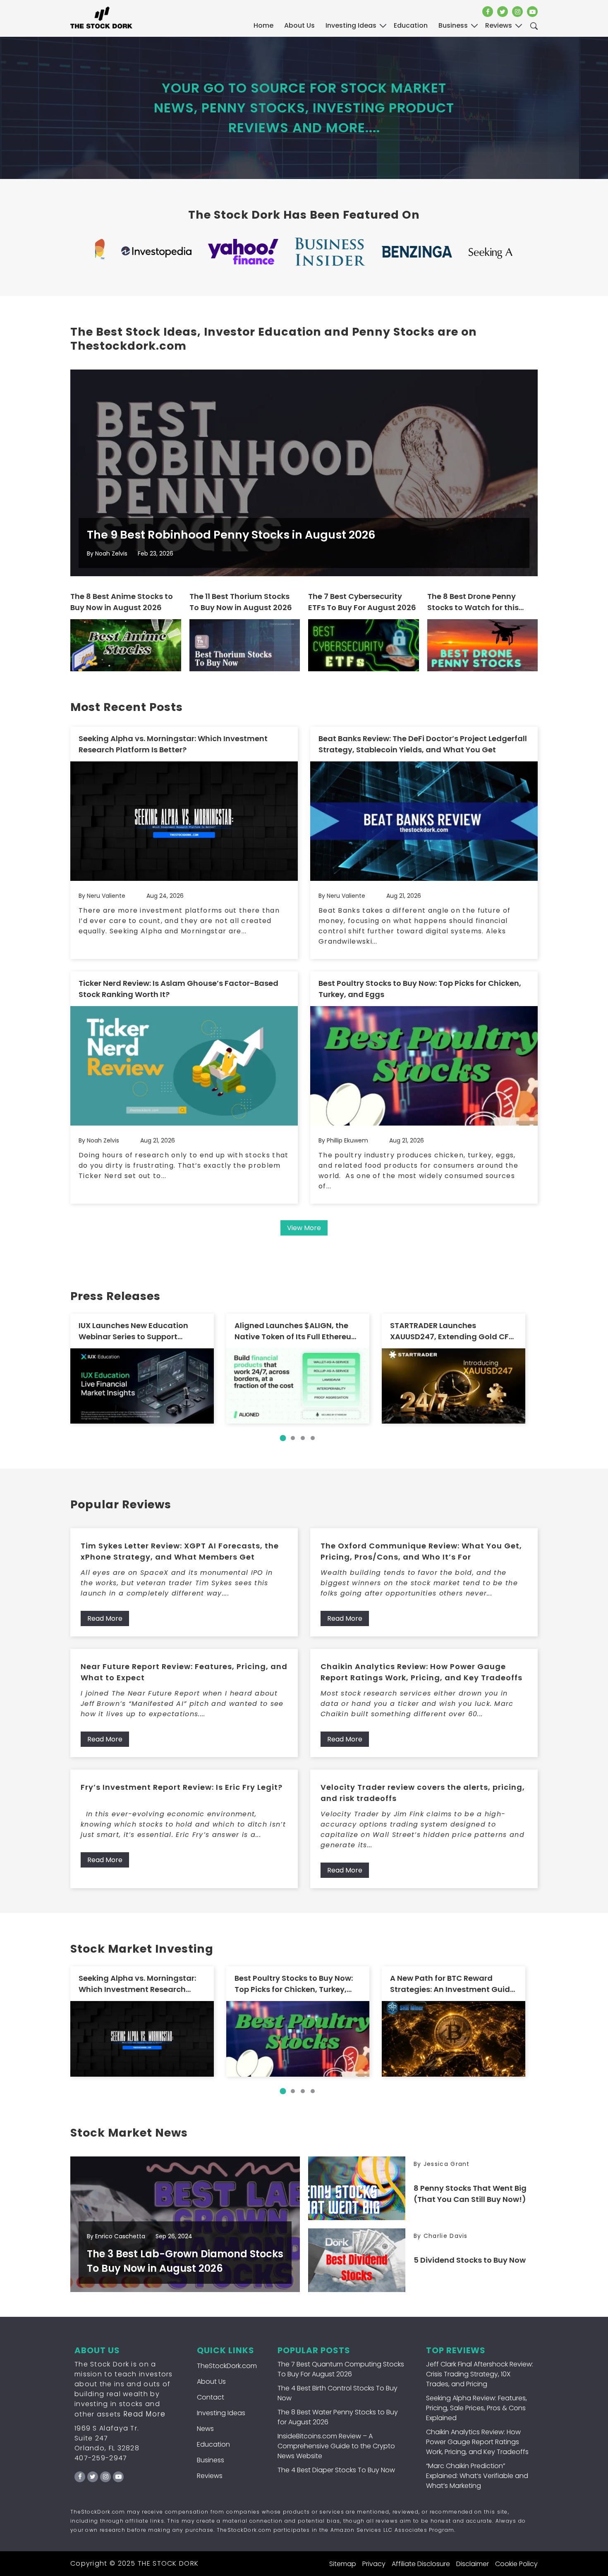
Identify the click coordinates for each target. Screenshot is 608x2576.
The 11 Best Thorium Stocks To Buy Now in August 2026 (241, 602)
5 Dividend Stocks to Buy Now (470, 2260)
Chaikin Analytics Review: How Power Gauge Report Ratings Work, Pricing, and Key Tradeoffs (421, 1672)
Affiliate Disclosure (421, 2564)
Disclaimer (473, 2564)
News (205, 2429)
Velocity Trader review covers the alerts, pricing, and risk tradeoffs (423, 1793)
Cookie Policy (516, 2564)
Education (213, 2444)
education (411, 25)
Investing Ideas (221, 2413)
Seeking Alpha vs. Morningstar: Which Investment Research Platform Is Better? (173, 744)
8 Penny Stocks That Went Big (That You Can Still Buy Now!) (470, 2194)
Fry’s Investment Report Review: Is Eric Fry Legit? (182, 1787)
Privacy (374, 2564)
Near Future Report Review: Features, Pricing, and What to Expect (184, 1672)
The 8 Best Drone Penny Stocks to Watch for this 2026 (473, 602)
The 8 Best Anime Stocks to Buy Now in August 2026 (122, 602)
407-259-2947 (101, 2458)
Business (211, 2460)
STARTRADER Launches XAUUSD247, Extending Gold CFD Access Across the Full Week (452, 1331)
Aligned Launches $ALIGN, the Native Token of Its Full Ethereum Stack (297, 1331)
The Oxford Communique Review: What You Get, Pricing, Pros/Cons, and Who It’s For (421, 1551)
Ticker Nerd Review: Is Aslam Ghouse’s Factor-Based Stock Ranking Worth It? (178, 989)
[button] (283, 1438)
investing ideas (351, 25)
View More (304, 1228)
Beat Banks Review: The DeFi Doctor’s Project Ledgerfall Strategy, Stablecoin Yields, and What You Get (423, 744)
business (453, 25)
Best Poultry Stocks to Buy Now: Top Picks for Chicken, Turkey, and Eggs (420, 989)
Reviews (210, 2476)
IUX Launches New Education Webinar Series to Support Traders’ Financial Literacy (133, 1331)
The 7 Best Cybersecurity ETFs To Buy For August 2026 (362, 602)
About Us (299, 25)
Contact (211, 2397)
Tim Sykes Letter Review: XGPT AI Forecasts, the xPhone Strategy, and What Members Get (180, 1551)
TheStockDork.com (227, 2366)
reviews (499, 25)
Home (263, 25)
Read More (105, 1618)
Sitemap (343, 2564)
